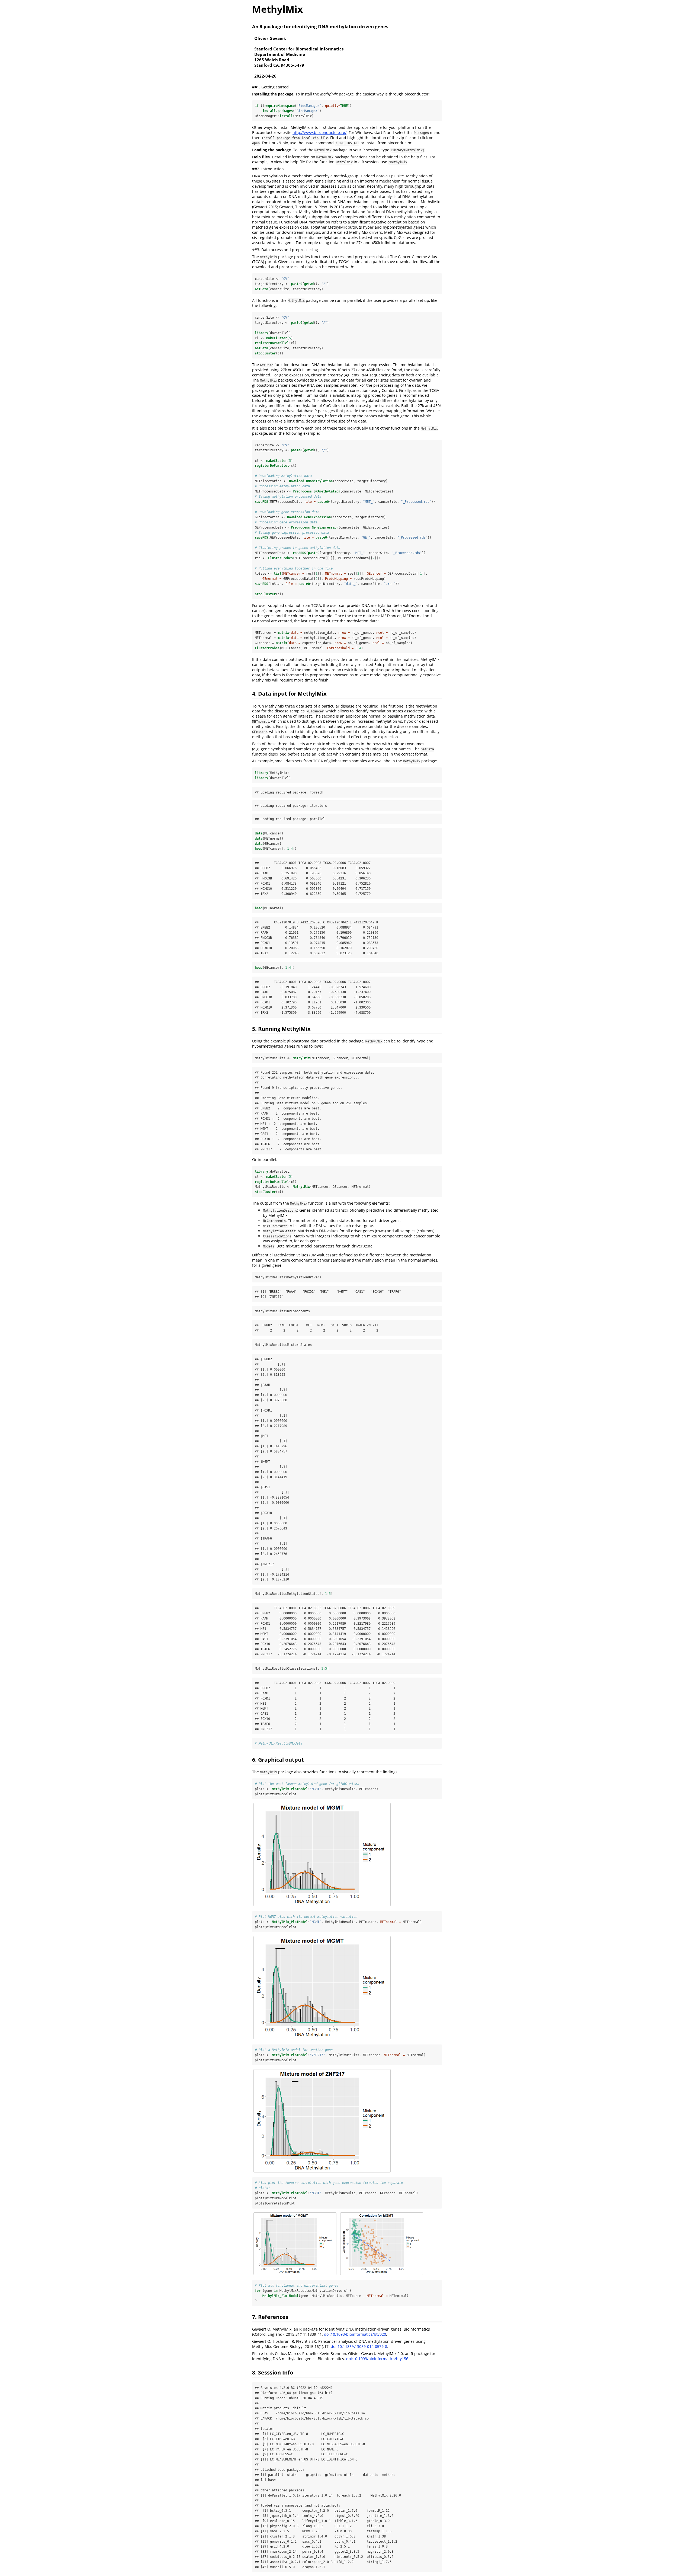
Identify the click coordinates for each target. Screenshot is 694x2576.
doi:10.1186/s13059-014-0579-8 (359, 2346)
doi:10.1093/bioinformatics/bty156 (377, 2359)
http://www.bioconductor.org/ (319, 132)
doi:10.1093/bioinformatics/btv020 (355, 2334)
